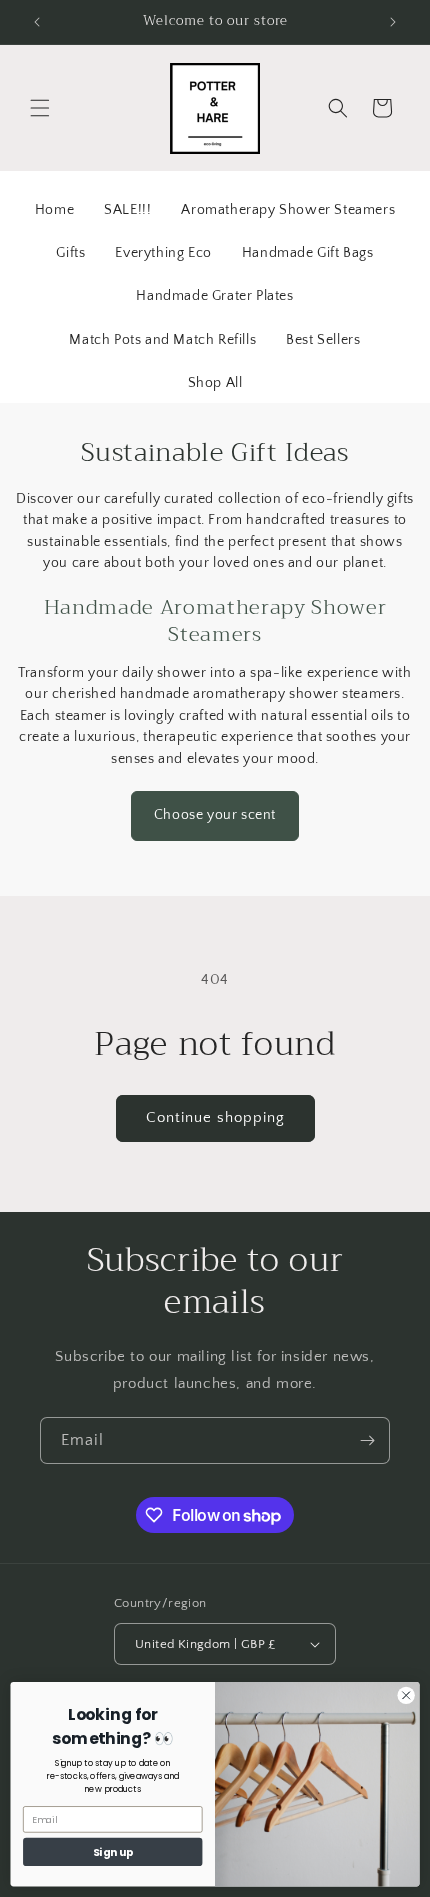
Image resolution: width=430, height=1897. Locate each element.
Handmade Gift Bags (308, 253)
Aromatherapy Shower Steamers (288, 210)
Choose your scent (215, 815)
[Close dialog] (406, 1695)
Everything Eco (163, 253)
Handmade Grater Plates (214, 296)
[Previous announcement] (37, 22)
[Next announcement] (393, 22)
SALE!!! (127, 210)
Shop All (215, 383)
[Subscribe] (367, 1440)
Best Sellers (323, 340)
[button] (40, 108)
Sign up (113, 1851)
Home (54, 210)
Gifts (70, 253)
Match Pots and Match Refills (162, 340)
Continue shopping (215, 1117)
